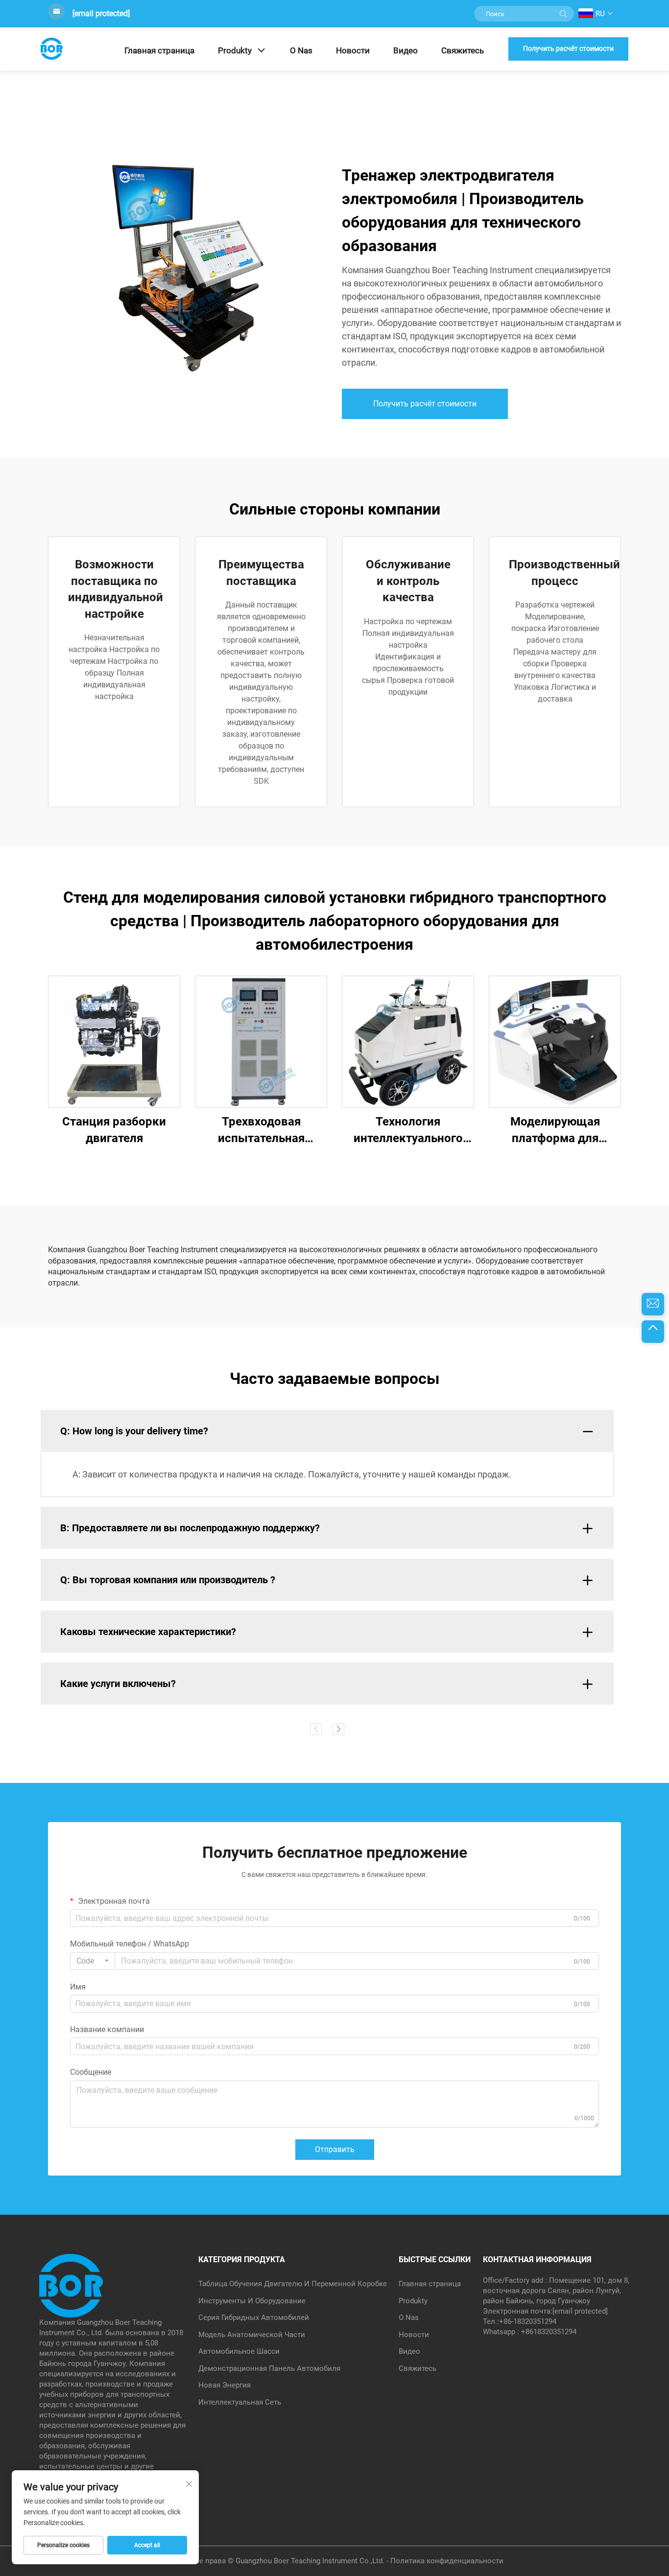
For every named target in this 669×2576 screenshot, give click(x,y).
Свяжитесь (463, 50)
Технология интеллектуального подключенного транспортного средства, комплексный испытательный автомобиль (408, 1131)
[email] (653, 1304)
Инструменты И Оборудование (252, 2301)
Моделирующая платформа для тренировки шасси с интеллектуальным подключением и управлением (555, 1131)
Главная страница (159, 50)
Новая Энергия (225, 2385)
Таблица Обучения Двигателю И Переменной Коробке (293, 2284)
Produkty (235, 50)
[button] (316, 1729)
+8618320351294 (549, 2332)
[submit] (563, 14)
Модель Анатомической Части (252, 2335)
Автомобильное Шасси (239, 2351)
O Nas (301, 50)
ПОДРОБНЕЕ (114, 1042)
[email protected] (101, 13)
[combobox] (93, 1961)
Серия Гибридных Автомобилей (254, 2318)
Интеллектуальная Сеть (240, 2402)
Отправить (335, 2149)
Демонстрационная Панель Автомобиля (269, 2368)
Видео (406, 50)
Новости (353, 50)
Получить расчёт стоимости (568, 48)
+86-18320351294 (528, 2321)
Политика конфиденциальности (447, 2561)
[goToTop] (653, 1332)
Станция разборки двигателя (114, 1130)
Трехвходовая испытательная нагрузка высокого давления (261, 1131)
